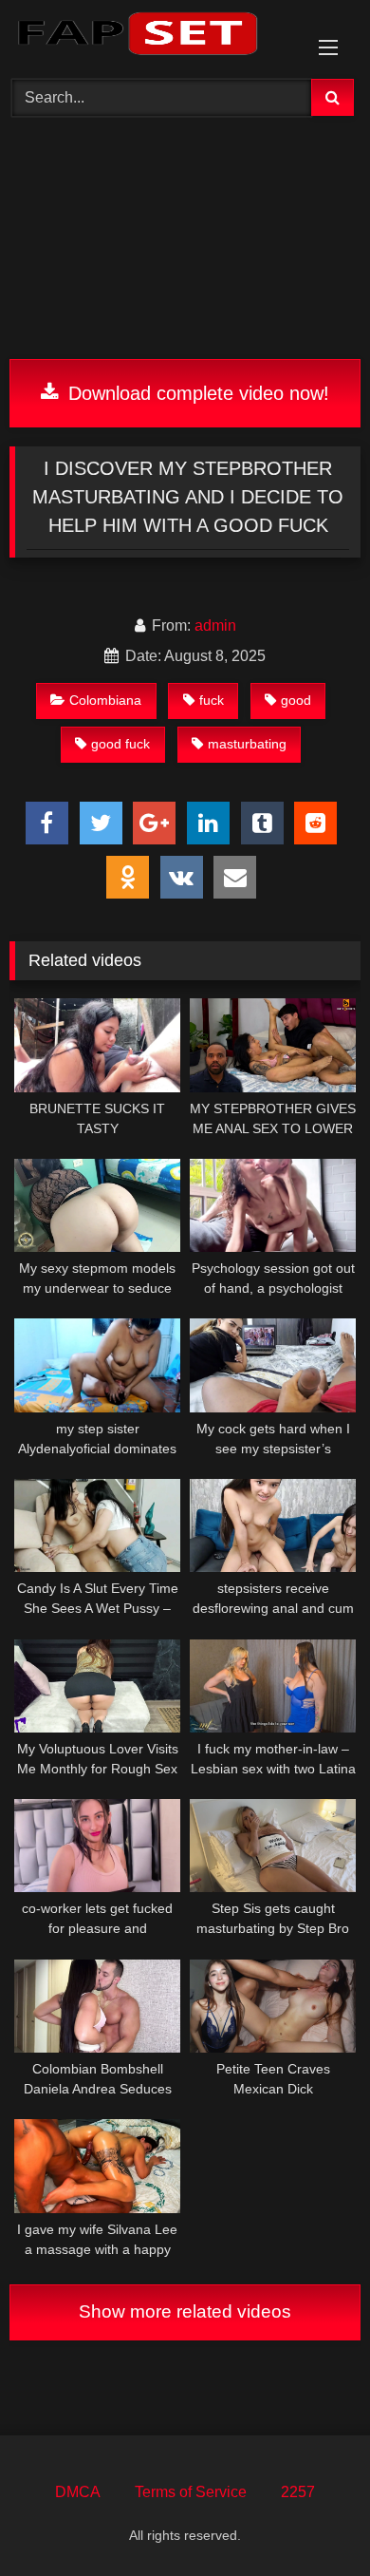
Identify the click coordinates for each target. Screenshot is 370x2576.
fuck (212, 700)
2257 (298, 2492)
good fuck (120, 744)
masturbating (247, 744)
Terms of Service (191, 2492)
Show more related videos (185, 2311)
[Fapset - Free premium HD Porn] (152, 37)
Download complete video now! (196, 393)
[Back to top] (311, 2519)
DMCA (78, 2492)
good (296, 700)
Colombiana (105, 700)
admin (215, 625)
